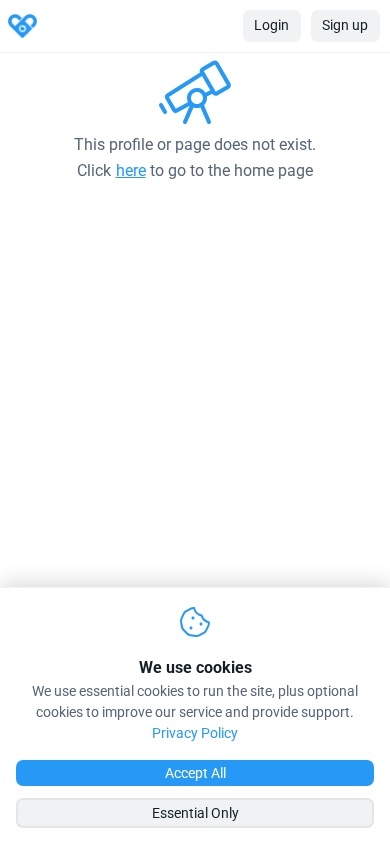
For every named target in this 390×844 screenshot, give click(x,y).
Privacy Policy (195, 733)
